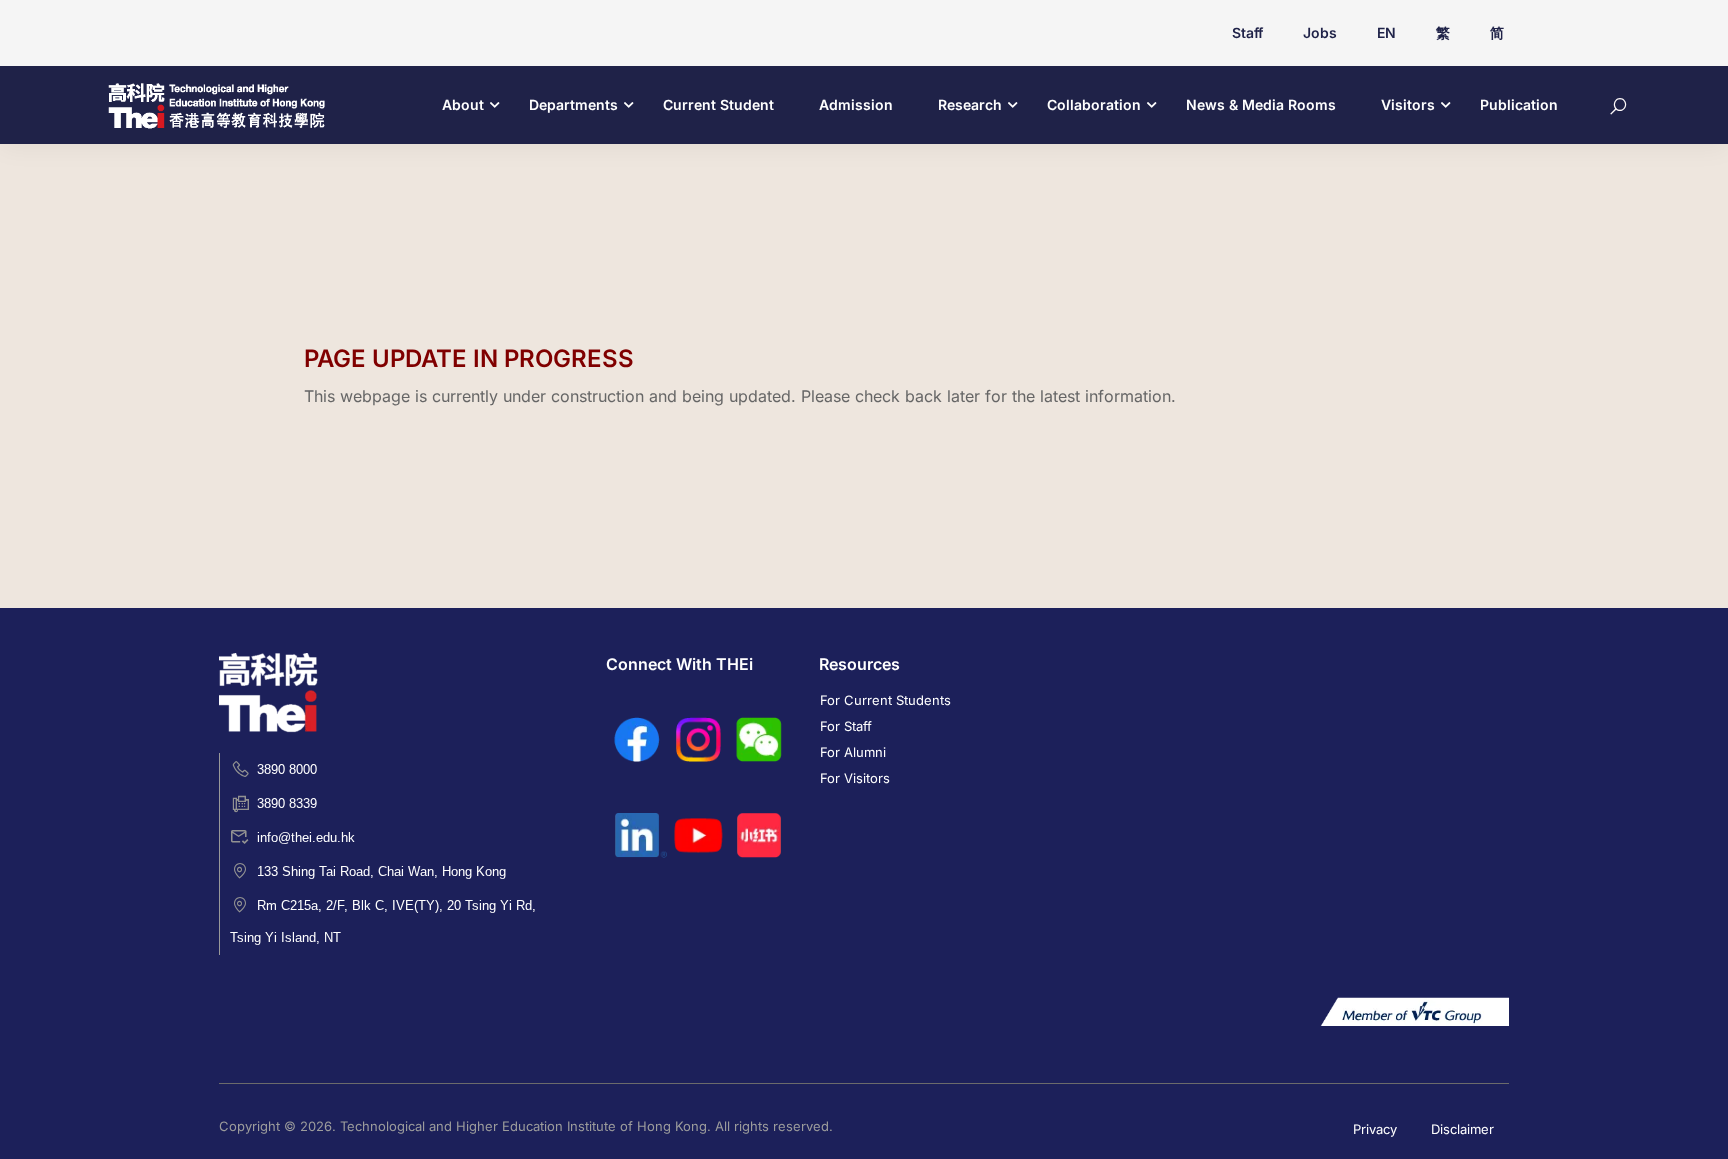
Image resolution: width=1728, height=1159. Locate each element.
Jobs (1320, 32)
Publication (1519, 104)
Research (970, 104)
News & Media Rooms (1261, 104)
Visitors (1408, 104)
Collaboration (1094, 104)
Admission (856, 104)
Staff (1247, 32)
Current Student (718, 104)
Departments (573, 104)
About (463, 104)
